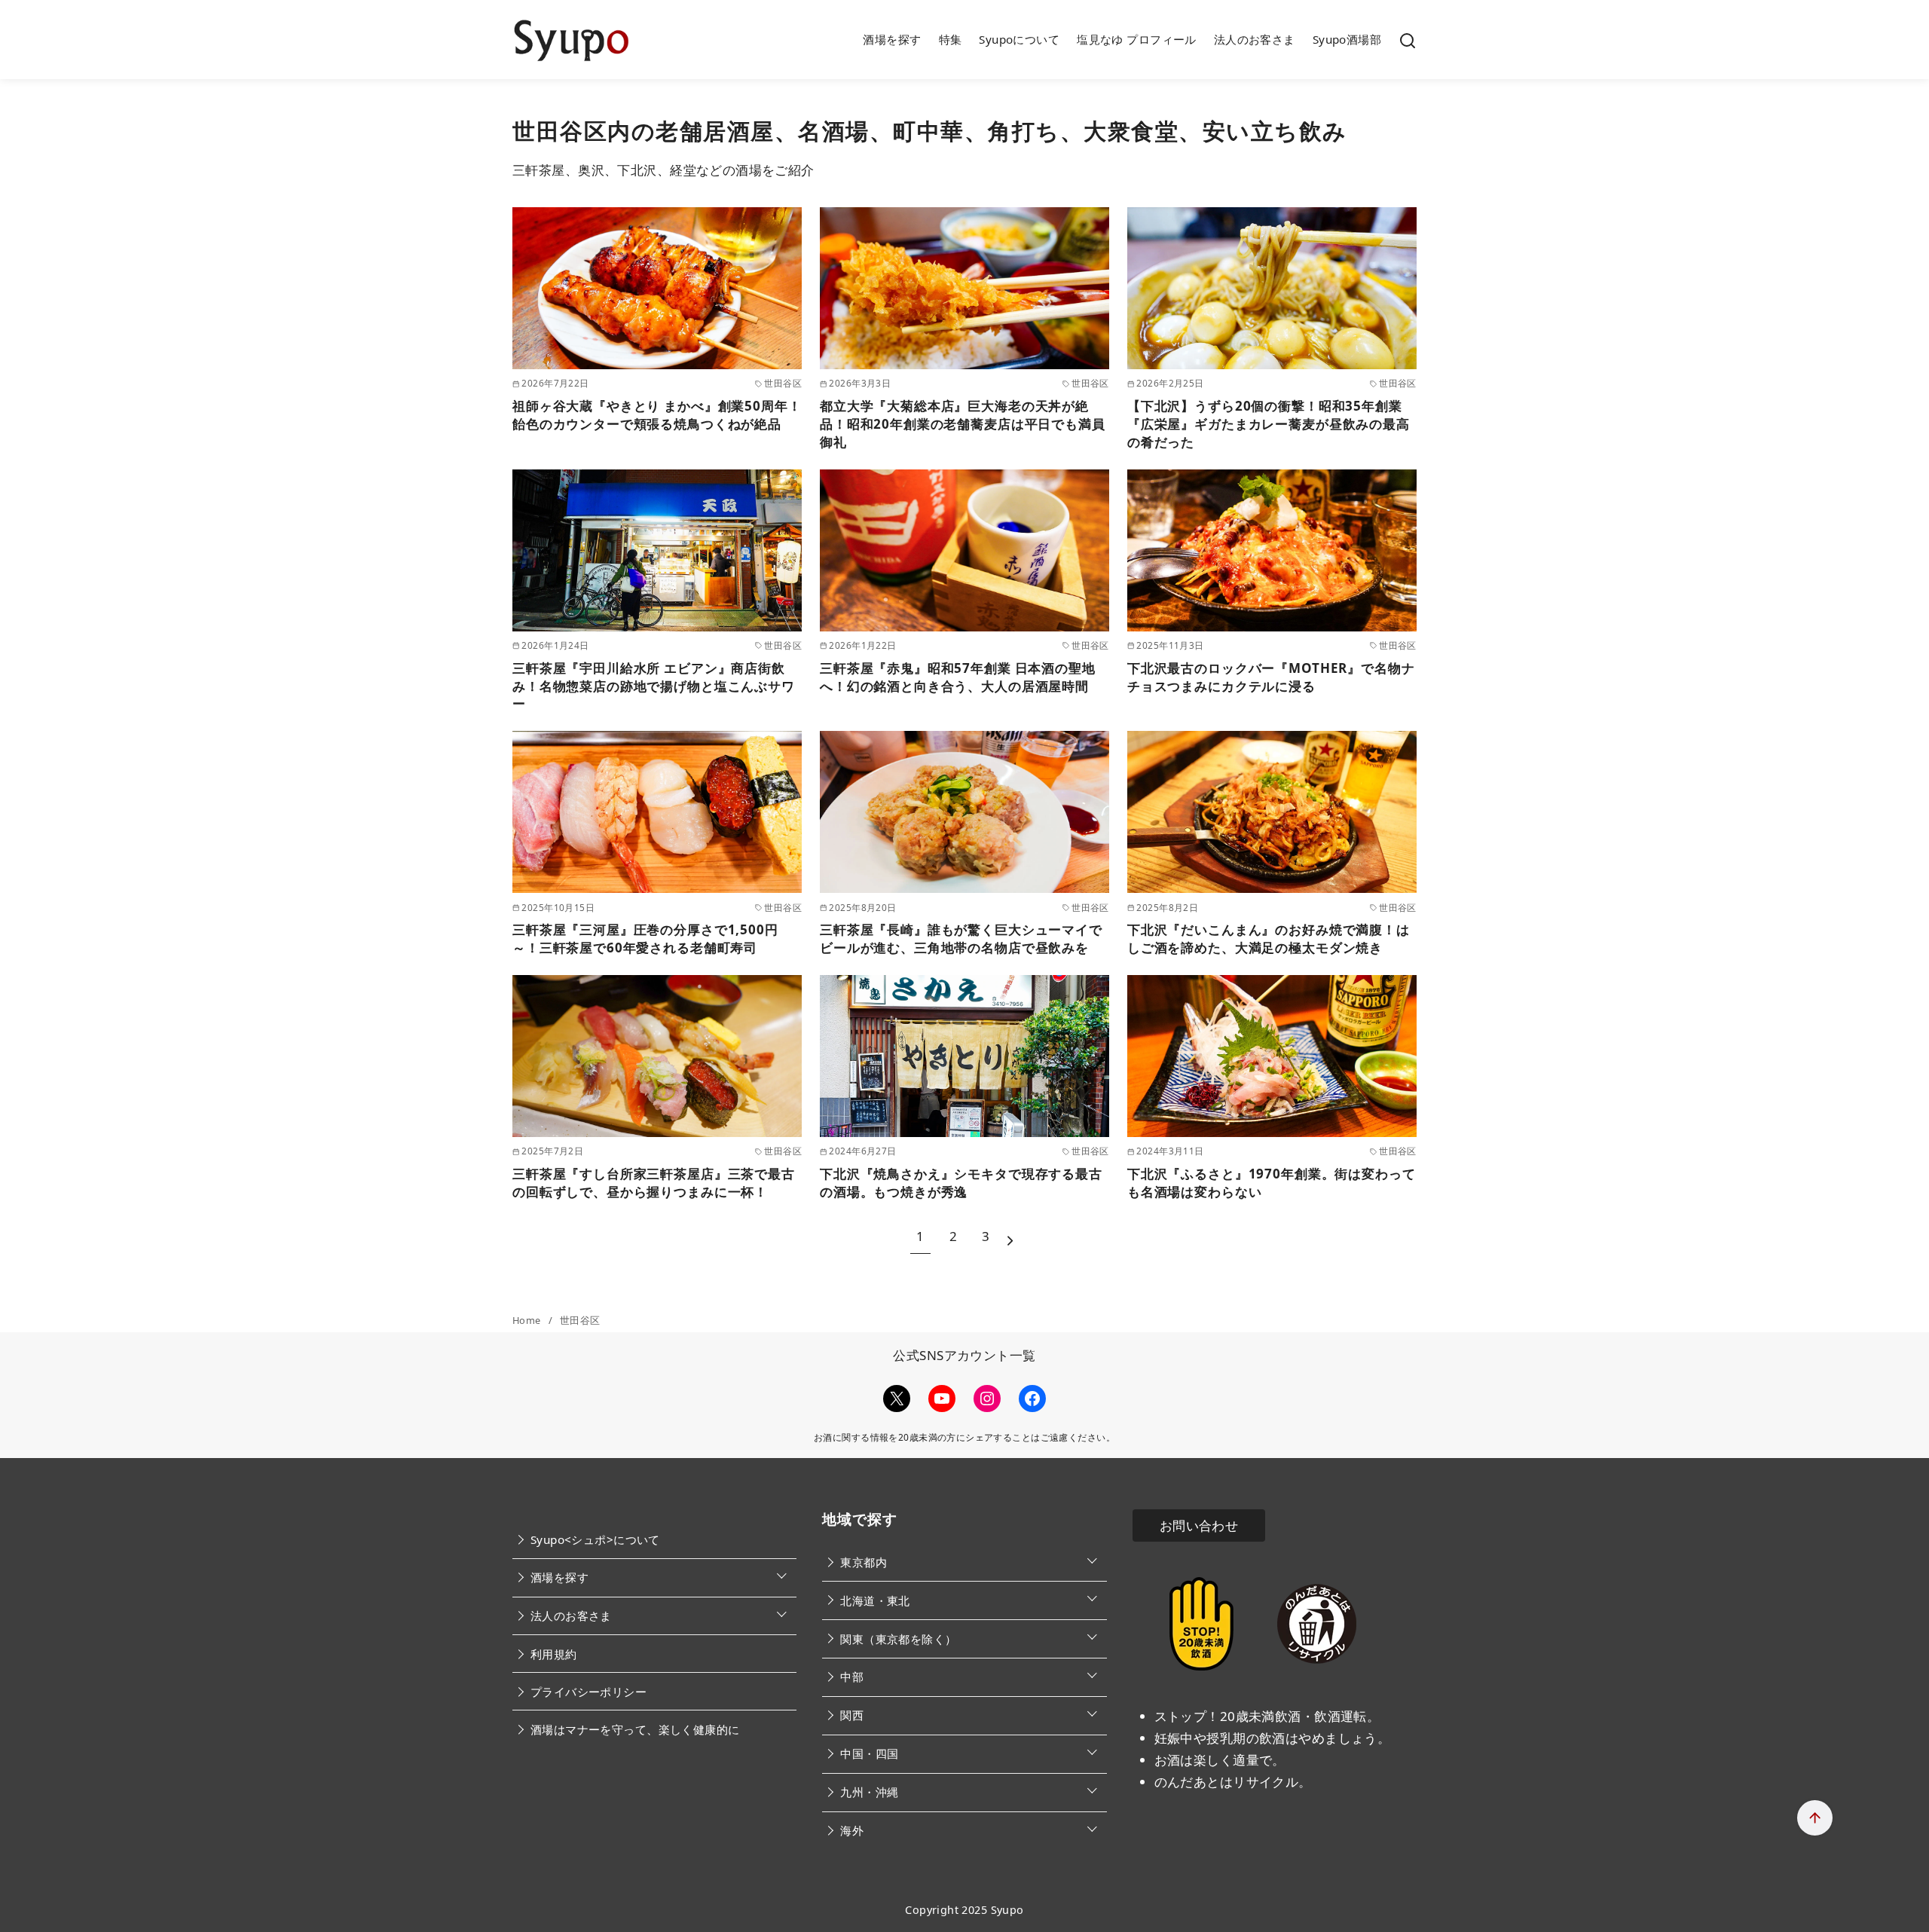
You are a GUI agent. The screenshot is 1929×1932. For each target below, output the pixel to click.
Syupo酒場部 (1347, 39)
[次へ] (1010, 1237)
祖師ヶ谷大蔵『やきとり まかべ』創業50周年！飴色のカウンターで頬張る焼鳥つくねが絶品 (657, 415)
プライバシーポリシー (588, 1692)
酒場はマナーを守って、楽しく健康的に (635, 1729)
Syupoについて (1019, 39)
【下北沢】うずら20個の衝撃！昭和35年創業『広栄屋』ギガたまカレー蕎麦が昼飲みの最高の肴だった (1269, 424)
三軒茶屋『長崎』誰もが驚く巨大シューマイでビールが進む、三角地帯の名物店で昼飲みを (961, 938)
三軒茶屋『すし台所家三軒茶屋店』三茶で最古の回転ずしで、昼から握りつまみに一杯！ (654, 1183)
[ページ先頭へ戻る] (1815, 1818)
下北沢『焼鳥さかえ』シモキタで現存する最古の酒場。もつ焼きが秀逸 (961, 1183)
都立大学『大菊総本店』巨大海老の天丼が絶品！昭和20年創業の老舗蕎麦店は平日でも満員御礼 (963, 424)
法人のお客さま (1255, 39)
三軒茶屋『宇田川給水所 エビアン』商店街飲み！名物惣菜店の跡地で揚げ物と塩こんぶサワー (654, 686)
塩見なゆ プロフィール (1137, 39)
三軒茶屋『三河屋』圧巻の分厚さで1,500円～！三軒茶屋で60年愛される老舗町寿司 (645, 938)
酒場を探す (892, 39)
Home (528, 1320)
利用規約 (554, 1654)
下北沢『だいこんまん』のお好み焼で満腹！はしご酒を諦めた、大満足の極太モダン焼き (1269, 938)
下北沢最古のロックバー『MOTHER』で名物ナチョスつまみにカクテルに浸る (1271, 677)
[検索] (1408, 40)
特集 (951, 39)
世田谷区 (580, 1320)
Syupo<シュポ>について (595, 1539)
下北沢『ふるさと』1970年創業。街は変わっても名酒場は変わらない (1272, 1183)
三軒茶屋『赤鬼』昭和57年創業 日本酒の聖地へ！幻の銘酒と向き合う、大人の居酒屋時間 (958, 677)
